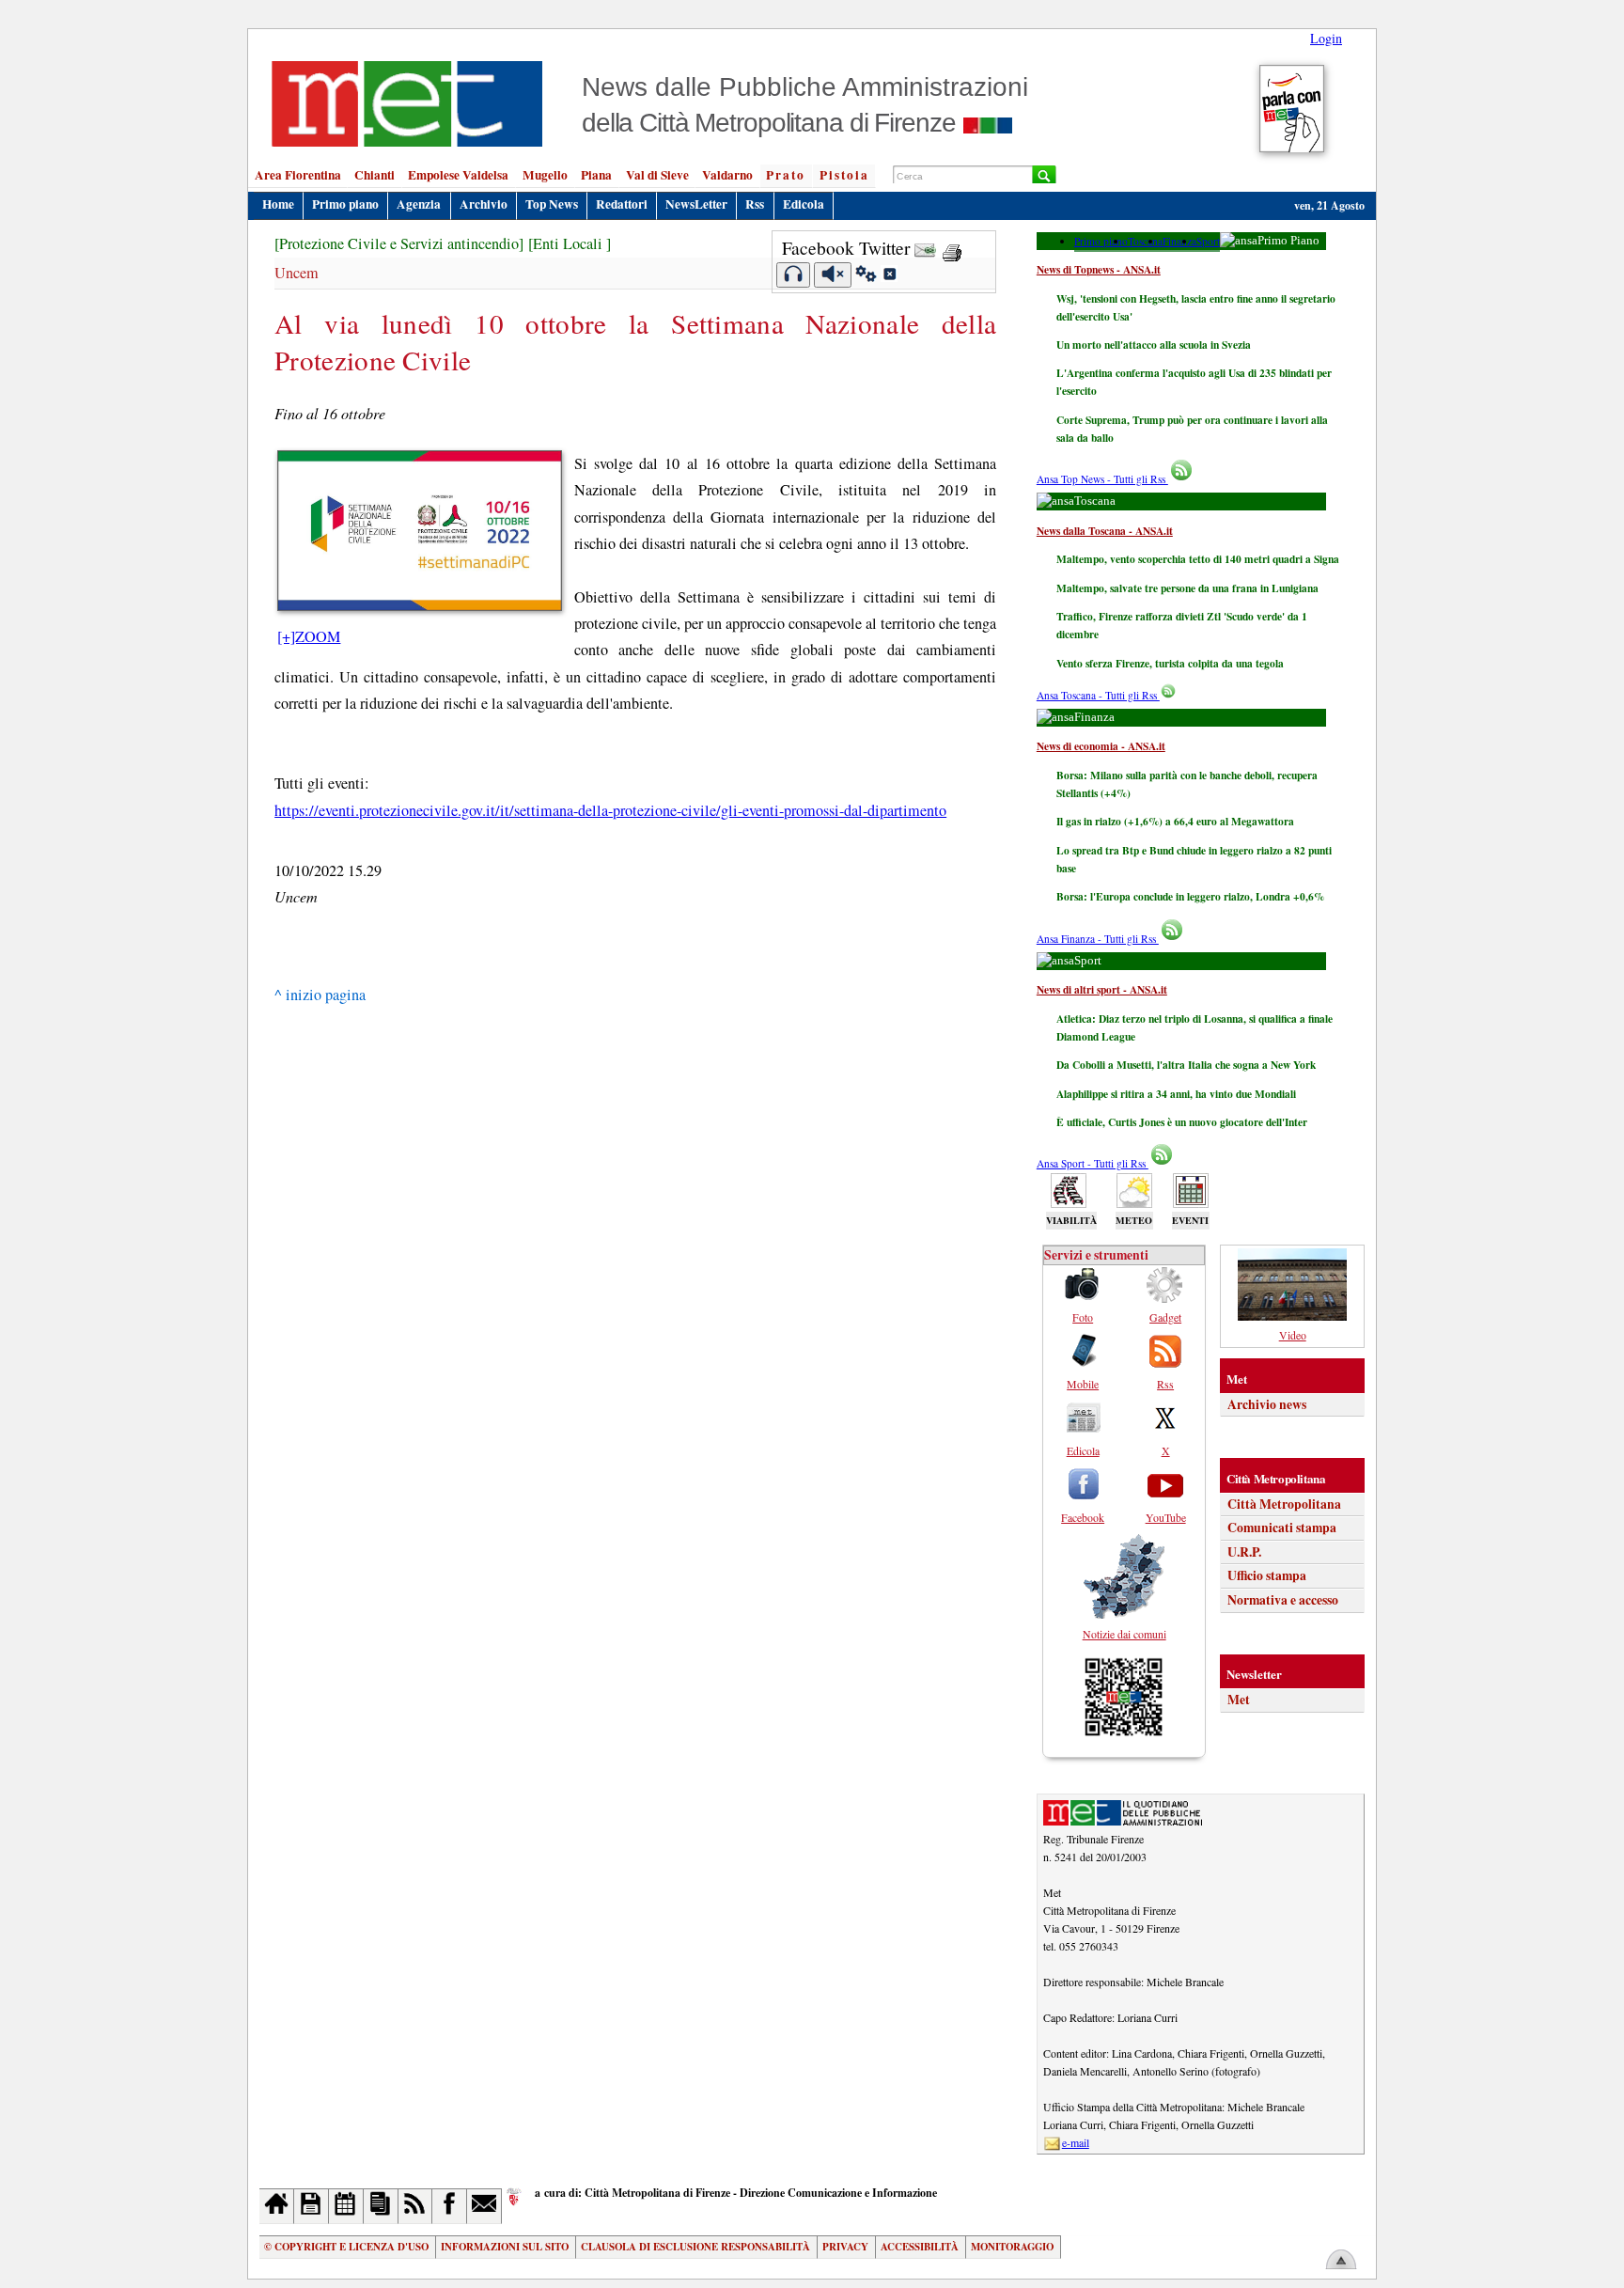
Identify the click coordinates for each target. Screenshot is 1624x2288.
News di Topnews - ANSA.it (1099, 269)
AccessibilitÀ (920, 2247)
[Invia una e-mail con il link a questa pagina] (925, 248)
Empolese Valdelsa (458, 175)
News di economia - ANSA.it (1101, 746)
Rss (755, 204)
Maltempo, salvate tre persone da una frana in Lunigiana (1187, 588)
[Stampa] (952, 248)
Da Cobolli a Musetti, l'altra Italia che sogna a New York (1186, 1065)
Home (278, 204)
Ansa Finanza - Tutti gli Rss (1098, 939)
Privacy (845, 2247)
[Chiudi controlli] (889, 276)
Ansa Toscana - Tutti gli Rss (1098, 695)
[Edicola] (381, 2206)
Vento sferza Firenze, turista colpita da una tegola (1170, 663)
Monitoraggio (1012, 2247)
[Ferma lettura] (833, 275)
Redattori (622, 204)
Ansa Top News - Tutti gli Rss (1102, 479)
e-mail (1076, 2142)
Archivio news (1267, 1404)
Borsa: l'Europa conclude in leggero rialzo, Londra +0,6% (1190, 896)
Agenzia (419, 204)
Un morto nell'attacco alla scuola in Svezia (1154, 345)
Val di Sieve (657, 175)
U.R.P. (1244, 1552)
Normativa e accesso (1283, 1600)
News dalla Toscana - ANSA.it (1105, 531)
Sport (1208, 241)
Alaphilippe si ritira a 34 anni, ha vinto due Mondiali (1176, 1094)
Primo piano (345, 204)
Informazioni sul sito (505, 2247)
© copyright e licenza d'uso (346, 2247)
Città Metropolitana (1284, 1504)
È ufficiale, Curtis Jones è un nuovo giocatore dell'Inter (1182, 1122)
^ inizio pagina (320, 995)
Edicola (804, 204)
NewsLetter (696, 204)
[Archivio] (312, 2206)
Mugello (545, 175)
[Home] (277, 2206)
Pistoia (844, 175)
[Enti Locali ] (570, 243)
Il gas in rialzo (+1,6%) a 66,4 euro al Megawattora (1175, 821)
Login (1326, 38)
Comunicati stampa (1282, 1528)
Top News (552, 204)
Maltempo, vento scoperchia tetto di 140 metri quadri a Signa (1198, 559)
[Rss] (416, 2206)
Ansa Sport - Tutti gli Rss (1093, 1163)
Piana (596, 175)
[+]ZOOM (309, 636)
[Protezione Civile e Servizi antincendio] (399, 243)
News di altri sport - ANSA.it (1102, 989)
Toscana (1145, 241)
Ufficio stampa (1267, 1575)
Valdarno (727, 175)
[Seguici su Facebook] (450, 2206)
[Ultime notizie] (346, 2206)
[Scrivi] (484, 2206)
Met (1239, 1700)
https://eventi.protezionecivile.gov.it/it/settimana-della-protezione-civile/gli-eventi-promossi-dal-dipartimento (610, 810)
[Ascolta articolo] (794, 275)
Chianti (375, 175)
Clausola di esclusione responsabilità (695, 2247)
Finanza (1179, 241)
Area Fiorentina (298, 175)
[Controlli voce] (866, 276)
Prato (786, 175)
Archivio (484, 204)
